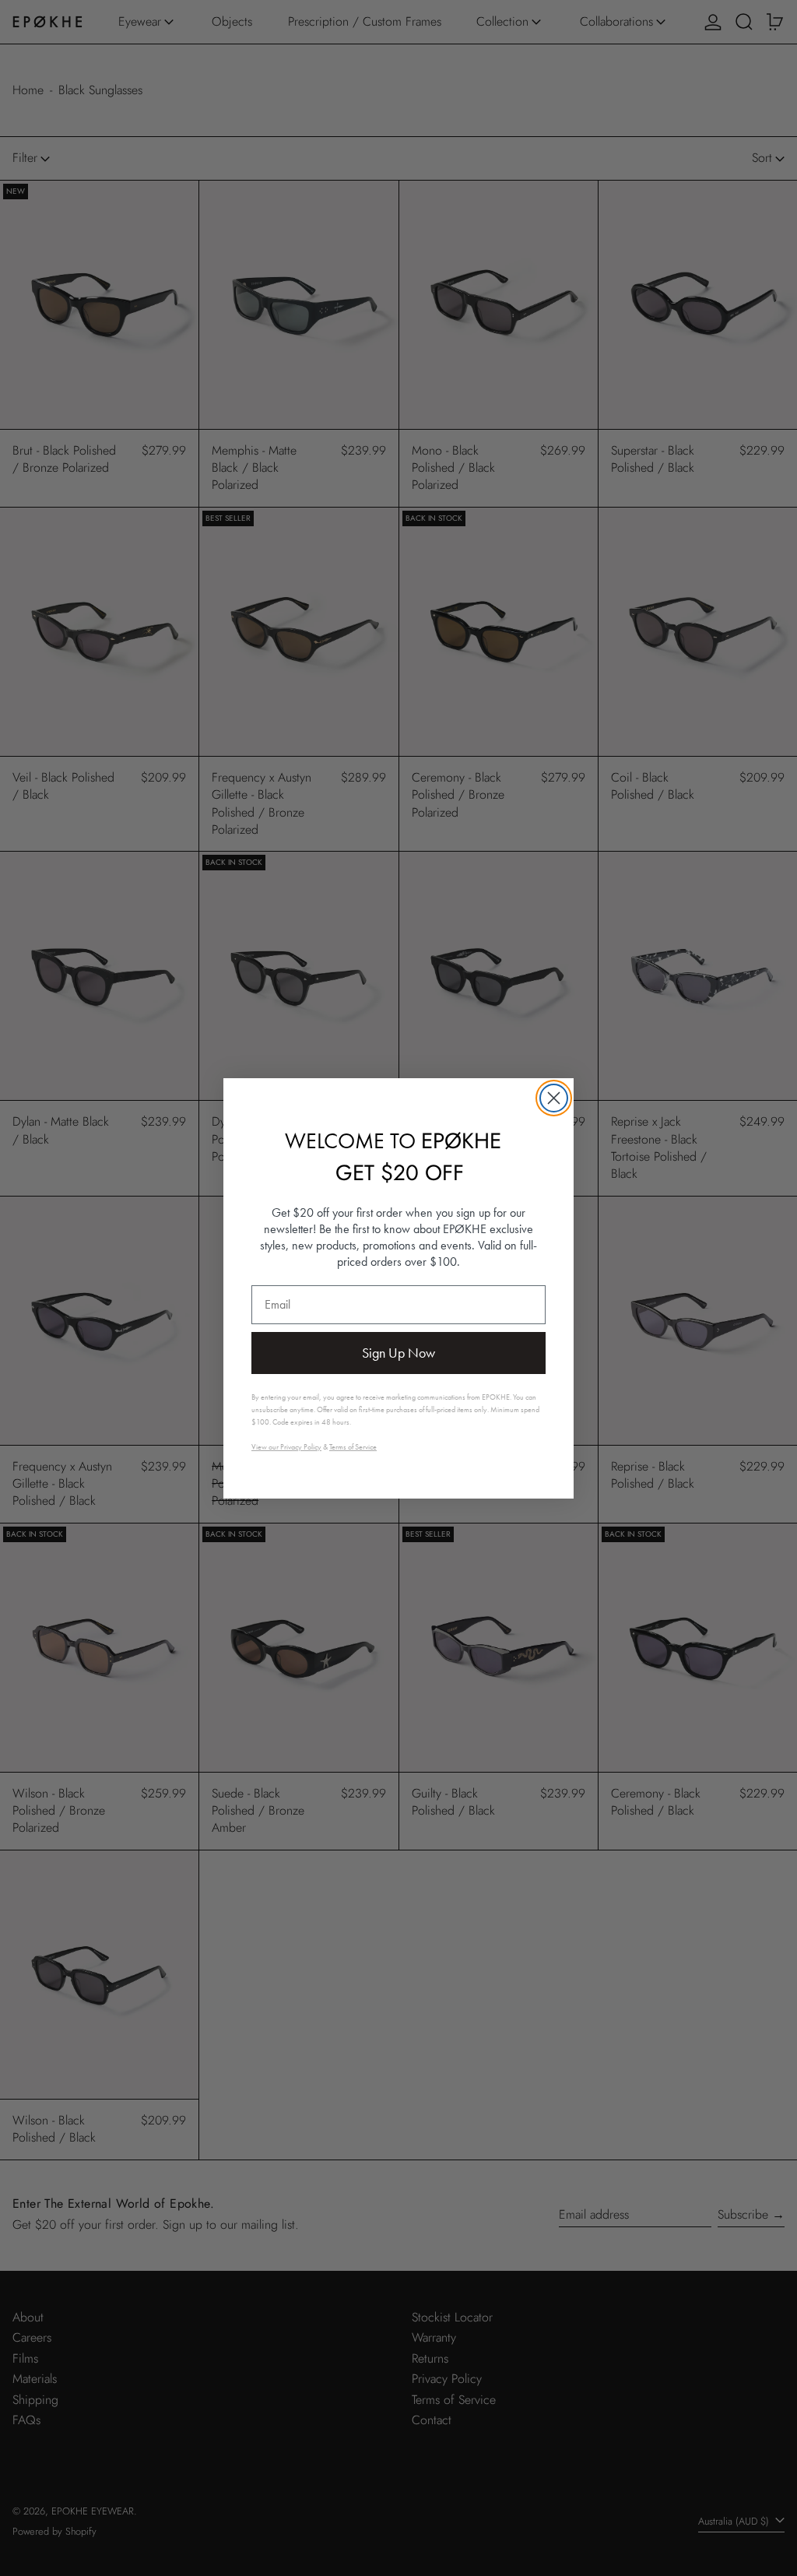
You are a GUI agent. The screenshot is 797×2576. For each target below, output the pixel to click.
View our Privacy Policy (286, 1447)
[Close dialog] (554, 1098)
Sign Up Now (398, 1353)
